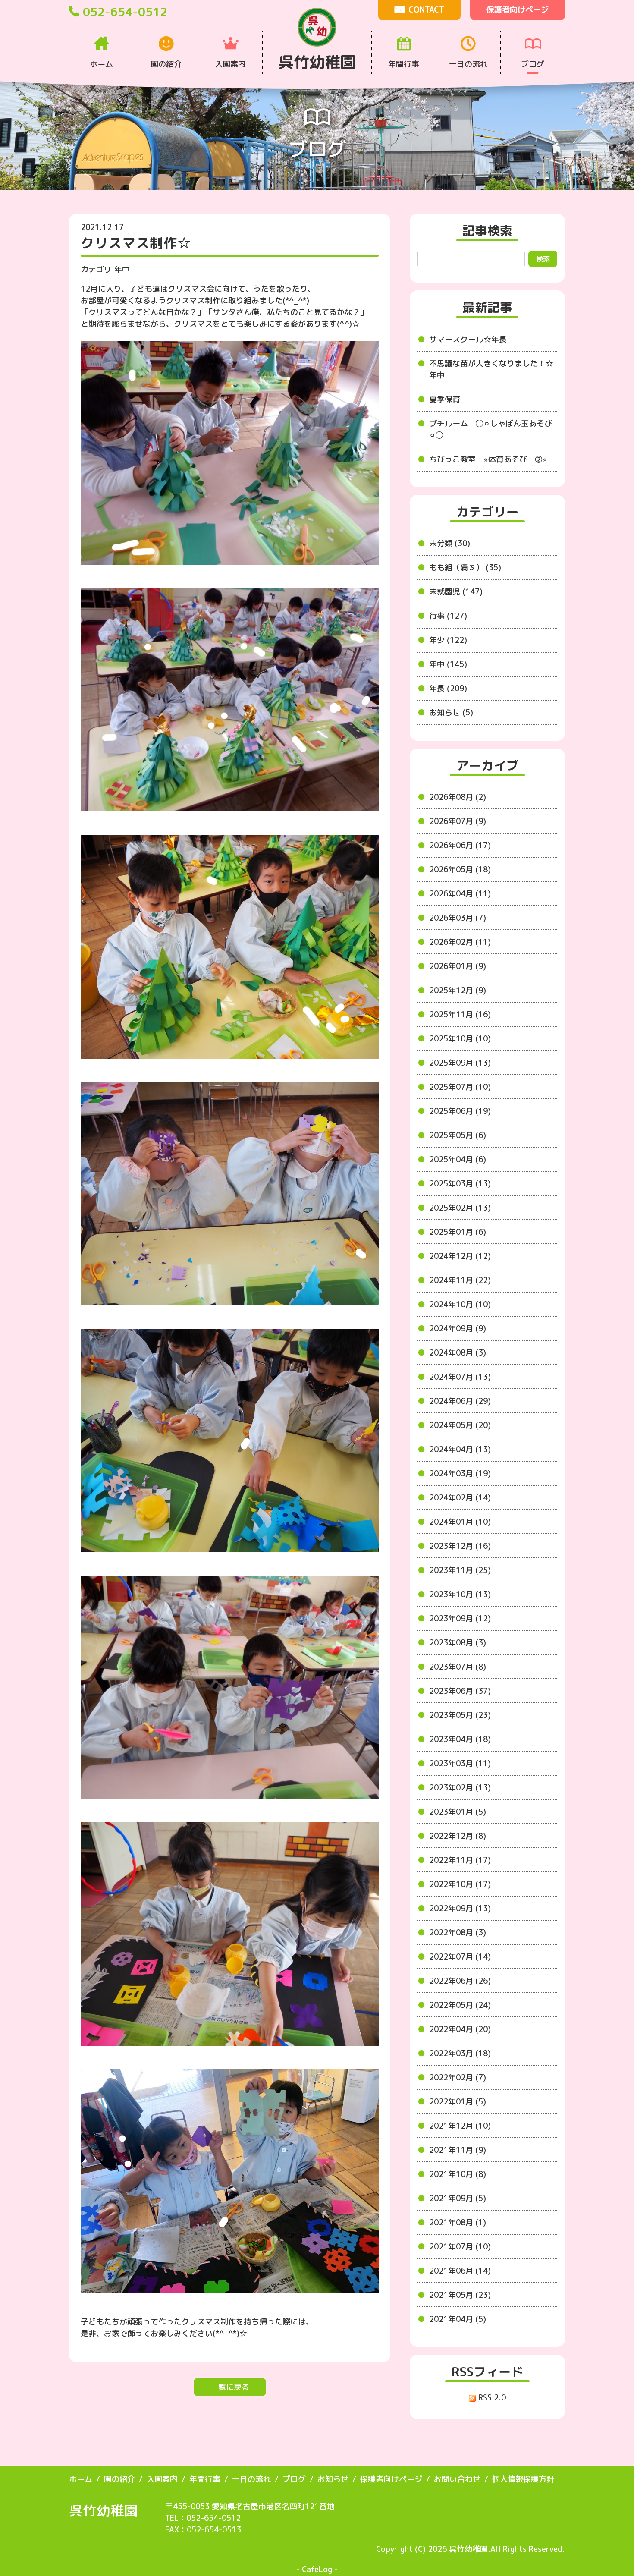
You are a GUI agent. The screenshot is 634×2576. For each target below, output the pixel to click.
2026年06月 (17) (460, 845)
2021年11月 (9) (458, 2150)
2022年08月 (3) (458, 1933)
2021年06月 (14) (460, 2271)
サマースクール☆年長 (468, 339)
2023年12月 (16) (460, 1546)
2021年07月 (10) (460, 2247)
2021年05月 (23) (460, 2295)
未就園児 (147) (456, 592)
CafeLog (317, 2569)
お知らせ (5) (451, 712)
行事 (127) (448, 616)
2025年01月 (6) (458, 1232)
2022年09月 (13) (460, 1908)
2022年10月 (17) (460, 1884)
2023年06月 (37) (460, 1691)
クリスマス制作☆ (136, 243)
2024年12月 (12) (460, 1256)
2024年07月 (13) (460, 1377)
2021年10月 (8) (458, 2174)
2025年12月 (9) (458, 990)
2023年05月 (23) (460, 1715)
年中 (122, 269)
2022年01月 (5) (458, 2102)
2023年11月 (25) (460, 1570)
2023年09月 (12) (460, 1618)
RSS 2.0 (491, 2398)
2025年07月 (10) (460, 1087)
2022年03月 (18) (460, 2053)
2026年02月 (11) (460, 942)
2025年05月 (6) (458, 1135)
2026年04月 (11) (460, 894)
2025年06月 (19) (460, 1111)
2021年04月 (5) (458, 2319)
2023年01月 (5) (458, 1812)
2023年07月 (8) (458, 1667)
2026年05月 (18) (460, 870)
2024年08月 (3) (458, 1353)
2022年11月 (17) (460, 1860)
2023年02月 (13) (460, 1788)
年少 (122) (448, 640)
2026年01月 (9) (458, 966)
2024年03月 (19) (460, 1474)
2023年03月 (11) (460, 1763)
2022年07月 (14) (460, 1957)
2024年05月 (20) (460, 1425)
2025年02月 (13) (460, 1208)
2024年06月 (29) (460, 1401)
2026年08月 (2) (458, 797)
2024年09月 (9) (458, 1329)
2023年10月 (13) (460, 1594)
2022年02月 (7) (458, 2077)
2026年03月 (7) (458, 918)
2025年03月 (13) (460, 1184)
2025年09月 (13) (460, 1063)
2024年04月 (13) (460, 1449)
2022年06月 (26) (460, 1981)
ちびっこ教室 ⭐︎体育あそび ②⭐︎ (488, 459)
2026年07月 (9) (458, 821)
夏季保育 (445, 399)
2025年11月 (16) (460, 1014)
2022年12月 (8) (458, 1836)
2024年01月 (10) (460, 1522)
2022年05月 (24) (460, 2005)
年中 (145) (448, 664)
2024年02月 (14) (460, 1498)
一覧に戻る (230, 2387)
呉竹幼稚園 (104, 2510)
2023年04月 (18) (460, 1739)
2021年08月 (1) (458, 2222)
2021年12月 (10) (460, 2126)
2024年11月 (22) (460, 1280)
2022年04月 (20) (460, 2029)
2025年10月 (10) (460, 1039)
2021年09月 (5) (458, 2198)
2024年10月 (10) (460, 1304)
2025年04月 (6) (458, 1159)
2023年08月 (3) (458, 1643)
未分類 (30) (450, 543)
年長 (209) (448, 688)
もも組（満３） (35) (465, 568)
